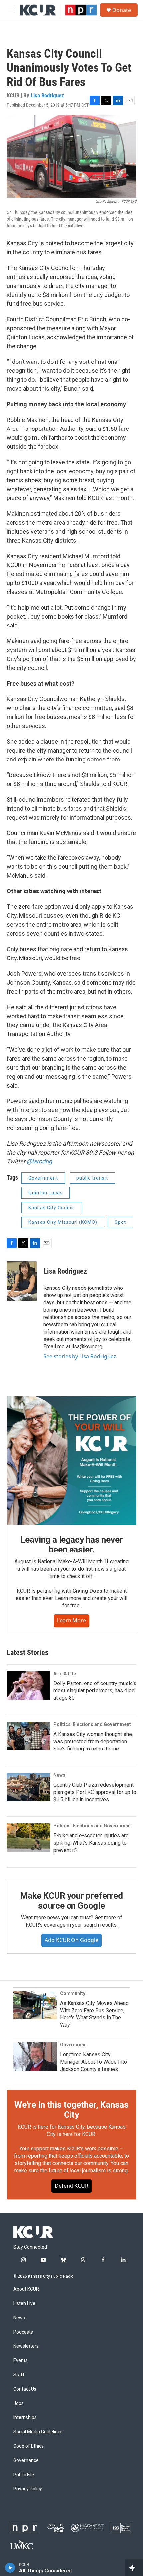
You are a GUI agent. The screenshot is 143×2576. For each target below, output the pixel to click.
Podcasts (23, 2332)
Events (20, 2361)
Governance (26, 2460)
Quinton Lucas (45, 1193)
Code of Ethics (28, 2446)
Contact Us (25, 2389)
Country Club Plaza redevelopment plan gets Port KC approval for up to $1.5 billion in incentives (95, 1792)
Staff (19, 2375)
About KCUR (26, 2289)
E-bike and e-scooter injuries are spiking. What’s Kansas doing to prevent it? (91, 1843)
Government (43, 1178)
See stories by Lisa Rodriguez (80, 1356)
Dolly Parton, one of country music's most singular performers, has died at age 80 (95, 1691)
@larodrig (39, 1161)
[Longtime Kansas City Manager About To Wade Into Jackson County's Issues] (35, 2057)
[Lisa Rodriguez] (22, 1281)
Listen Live (24, 2304)
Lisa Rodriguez (47, 95)
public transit (92, 1178)
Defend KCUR (71, 2186)
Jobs (18, 2403)
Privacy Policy (28, 2489)
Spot (120, 1222)
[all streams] (134, 2568)
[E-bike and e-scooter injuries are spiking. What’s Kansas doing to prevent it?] (28, 1838)
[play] (10, 2568)
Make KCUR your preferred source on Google (71, 1901)
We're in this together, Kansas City (71, 2110)
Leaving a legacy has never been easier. (72, 1545)
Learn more (71, 1620)
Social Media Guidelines (38, 2432)
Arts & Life (65, 1674)
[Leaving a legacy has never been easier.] (71, 1461)
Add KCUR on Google (71, 1940)
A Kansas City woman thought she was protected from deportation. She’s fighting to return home (93, 1741)
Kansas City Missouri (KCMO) (63, 1222)
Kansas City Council (52, 1208)
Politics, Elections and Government (92, 1724)
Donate (122, 10)
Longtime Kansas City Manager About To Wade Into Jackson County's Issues (93, 2062)
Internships (25, 2418)
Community (73, 1993)
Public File (24, 2475)
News (59, 1775)
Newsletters (26, 2346)
